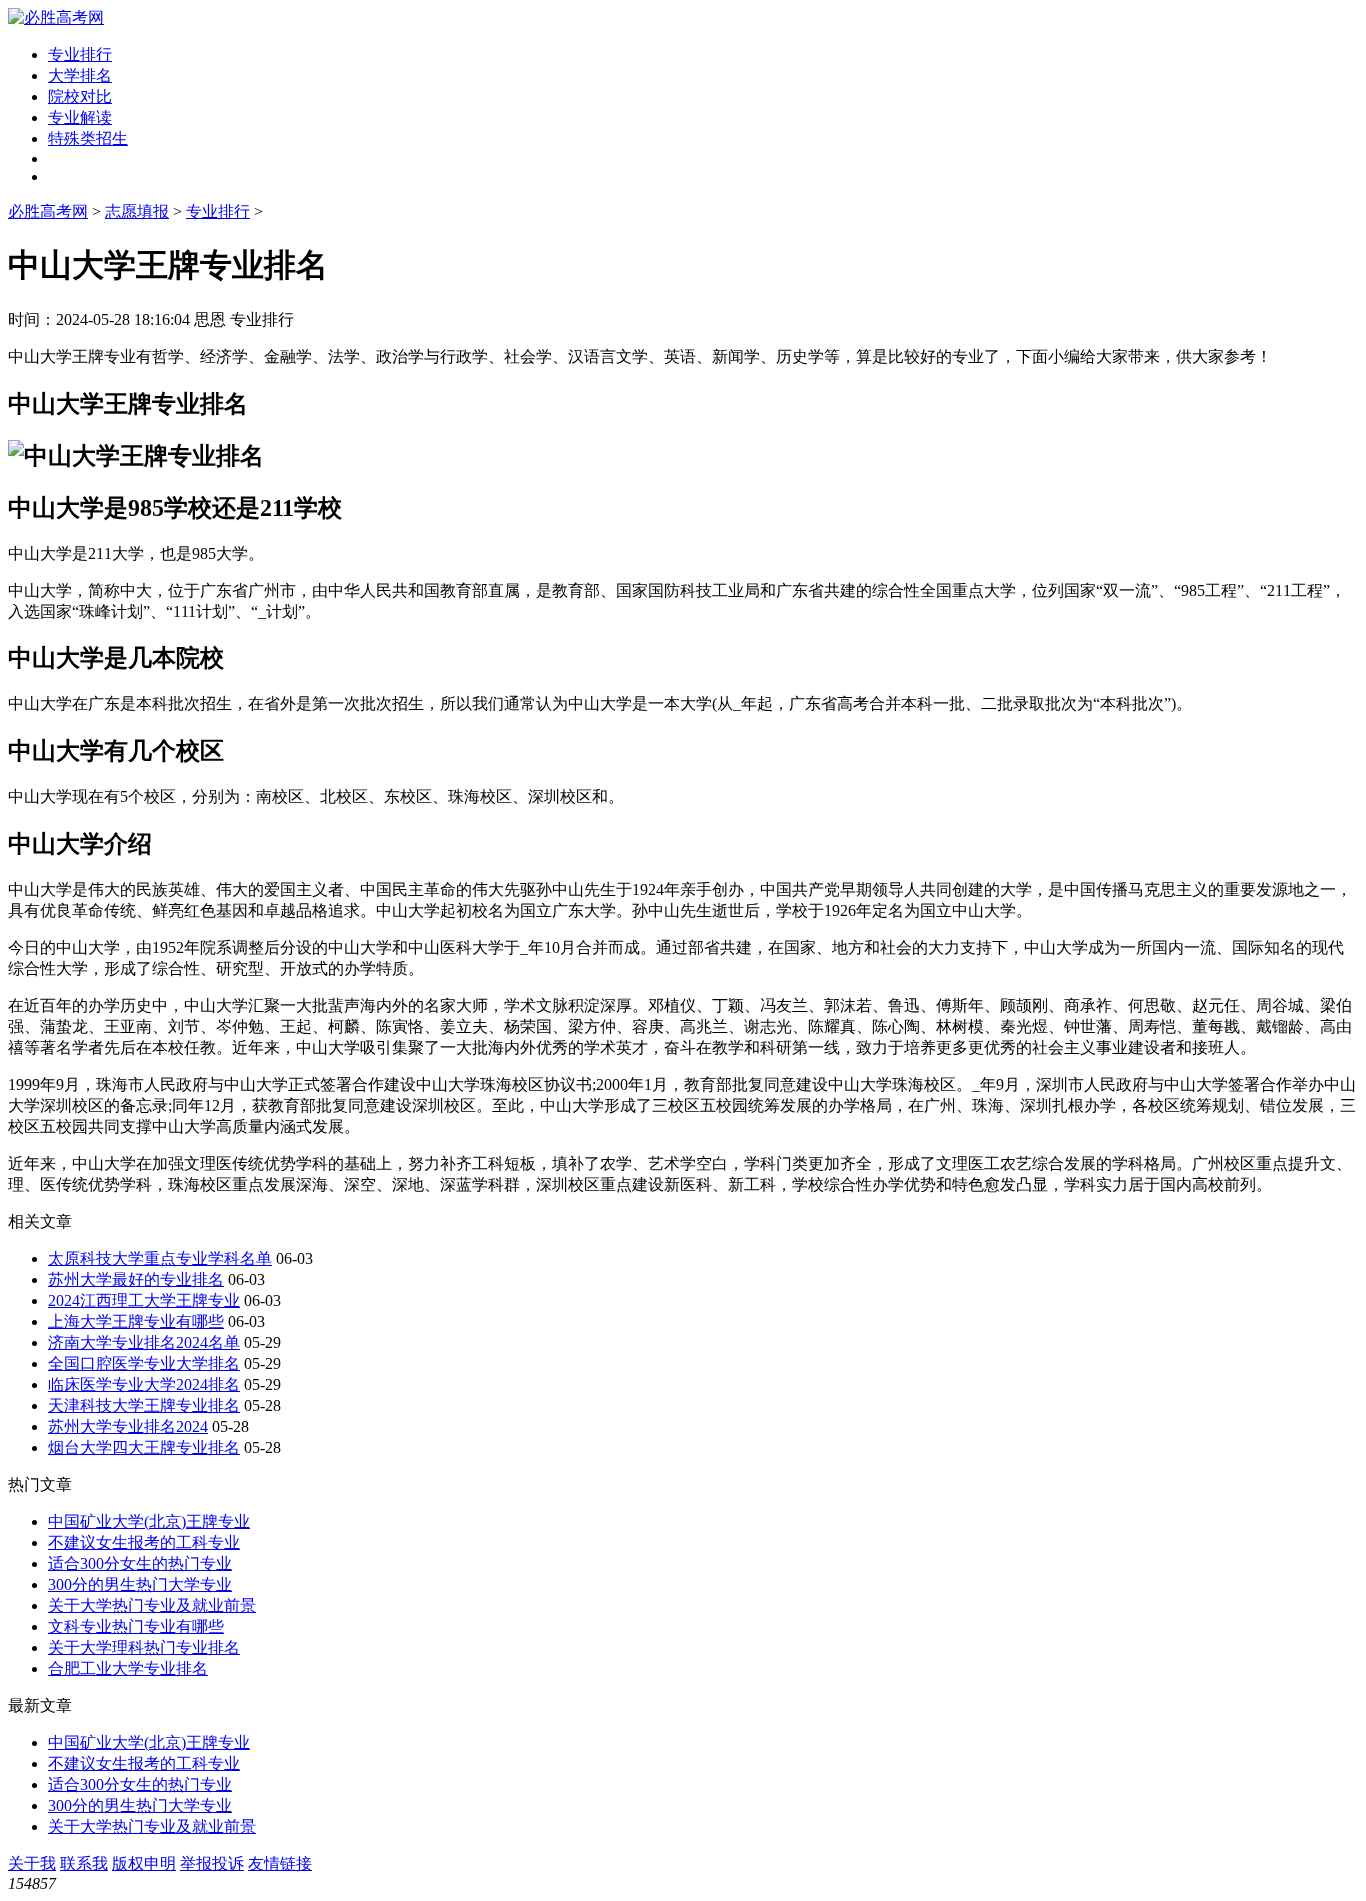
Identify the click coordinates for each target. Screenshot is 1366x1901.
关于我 (32, 1863)
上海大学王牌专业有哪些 (136, 1321)
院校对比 (80, 96)
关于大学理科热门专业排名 (144, 1647)
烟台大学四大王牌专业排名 (144, 1447)
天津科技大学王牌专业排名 (144, 1405)
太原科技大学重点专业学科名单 (160, 1258)
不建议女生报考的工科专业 (144, 1542)
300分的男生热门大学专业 (140, 1584)
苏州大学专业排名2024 (128, 1426)
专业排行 (80, 54)
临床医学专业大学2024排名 (144, 1384)
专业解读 (80, 117)
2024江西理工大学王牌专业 (144, 1300)
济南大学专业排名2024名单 (144, 1342)
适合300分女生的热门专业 (140, 1563)
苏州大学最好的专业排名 (136, 1279)
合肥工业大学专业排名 (128, 1668)
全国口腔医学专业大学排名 (144, 1363)
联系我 (84, 1863)
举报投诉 (212, 1863)
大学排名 (80, 75)
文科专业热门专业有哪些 (136, 1626)
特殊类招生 (88, 138)
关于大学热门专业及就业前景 (152, 1605)
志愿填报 (137, 211)
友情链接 (280, 1863)
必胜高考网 (48, 211)
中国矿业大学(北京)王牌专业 (149, 1521)
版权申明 (144, 1863)
